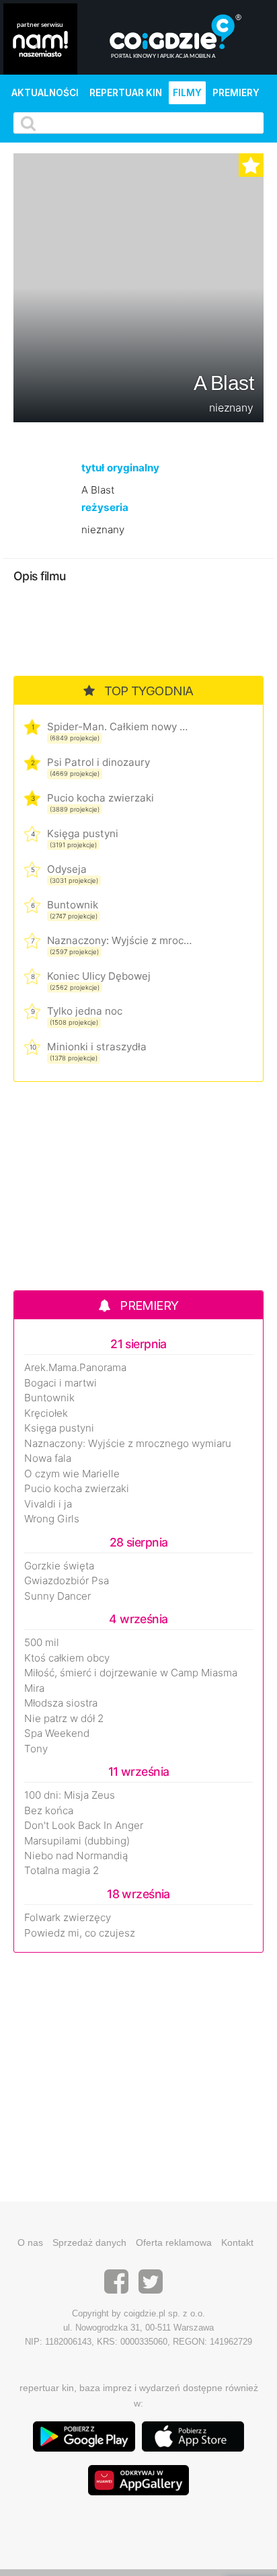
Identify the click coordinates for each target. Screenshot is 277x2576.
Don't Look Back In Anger (84, 1826)
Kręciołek (46, 1413)
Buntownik (73, 905)
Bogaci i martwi (61, 1383)
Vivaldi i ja (48, 1504)
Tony (36, 1749)
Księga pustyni (83, 833)
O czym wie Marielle (72, 1474)
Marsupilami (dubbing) (77, 1841)
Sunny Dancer (57, 1596)
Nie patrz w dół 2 (64, 1719)
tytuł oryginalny (120, 468)
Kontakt (237, 2242)
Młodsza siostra (61, 1703)
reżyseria (105, 507)
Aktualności (45, 93)
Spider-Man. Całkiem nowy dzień (119, 727)
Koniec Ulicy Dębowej (99, 976)
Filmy (187, 93)
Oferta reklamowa (174, 2242)
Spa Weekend (57, 1733)
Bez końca (49, 1811)
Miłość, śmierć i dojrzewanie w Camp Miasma (131, 1673)
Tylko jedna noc (85, 1011)
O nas (30, 2242)
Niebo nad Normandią (76, 1856)
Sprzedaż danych (89, 2242)
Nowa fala (48, 1458)
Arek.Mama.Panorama (75, 1368)
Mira (34, 1688)
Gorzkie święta (59, 1566)
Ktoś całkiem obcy (67, 1658)
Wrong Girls (52, 1519)
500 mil (42, 1643)
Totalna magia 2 (62, 1871)
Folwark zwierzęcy (68, 1918)
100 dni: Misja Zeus (70, 1795)
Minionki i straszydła (97, 1047)
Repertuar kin (126, 93)
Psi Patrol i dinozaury (98, 762)
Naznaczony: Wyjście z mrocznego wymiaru (119, 940)
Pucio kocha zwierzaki (101, 798)
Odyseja (67, 869)
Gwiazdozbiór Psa (67, 1581)
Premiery (236, 93)
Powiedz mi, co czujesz (80, 1933)
